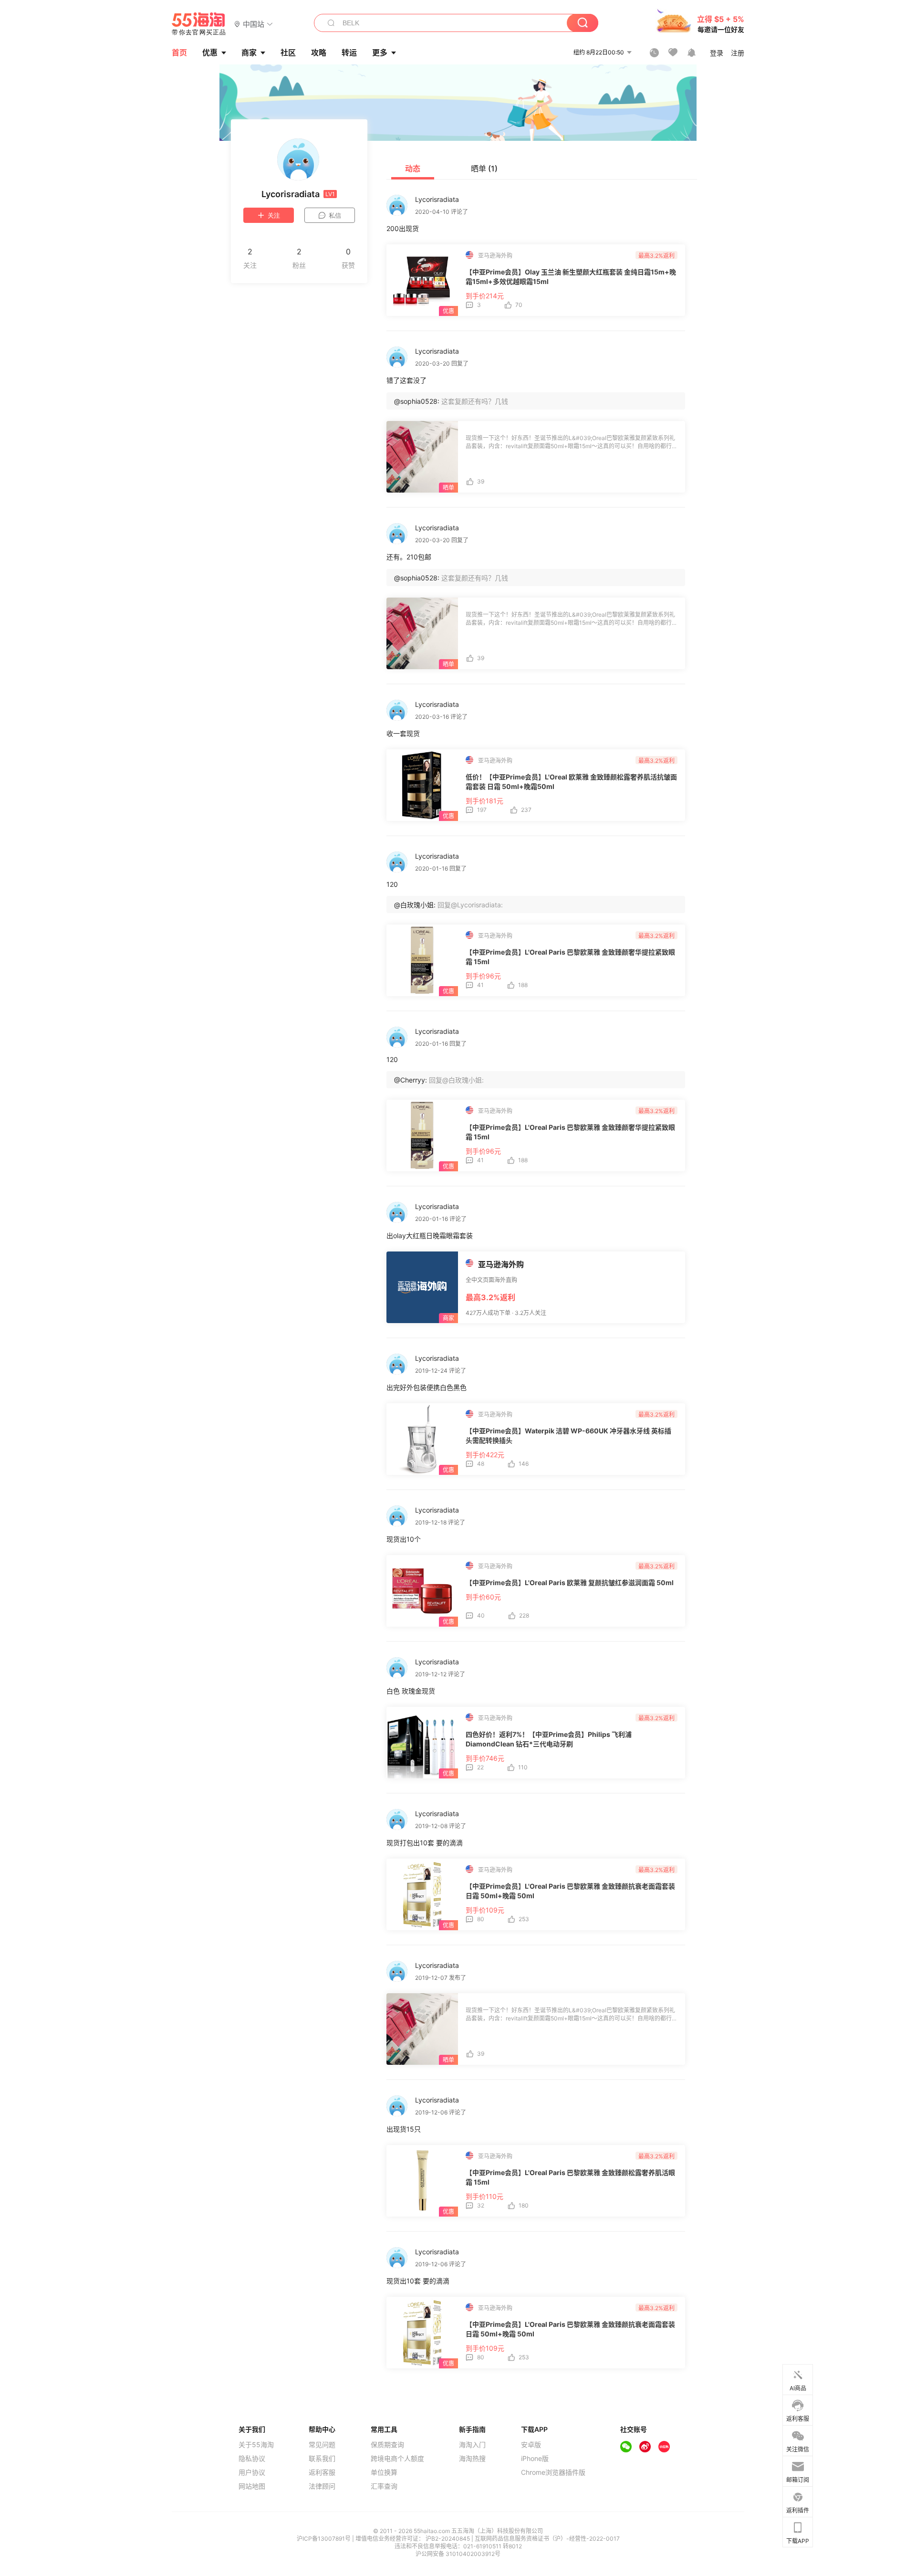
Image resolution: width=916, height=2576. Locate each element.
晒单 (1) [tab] (484, 168)
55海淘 (199, 24)
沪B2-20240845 (448, 2539)
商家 (249, 53)
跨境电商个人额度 (397, 2459)
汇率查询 (384, 2486)
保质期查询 (387, 2445)
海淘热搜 (472, 2459)
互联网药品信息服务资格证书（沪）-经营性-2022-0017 (547, 2539)
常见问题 (322, 2445)
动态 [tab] (413, 168)
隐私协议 (252, 2459)
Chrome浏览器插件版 (553, 2472)
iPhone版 (535, 2459)
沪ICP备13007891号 (324, 2539)
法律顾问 (322, 2486)
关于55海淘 (256, 2445)
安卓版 (531, 2445)
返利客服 (322, 2472)
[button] (254, 24)
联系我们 (322, 2459)
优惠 (210, 53)
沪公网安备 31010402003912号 (458, 2554)
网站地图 (252, 2486)
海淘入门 (472, 2445)
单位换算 (384, 2472)
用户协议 (252, 2472)
